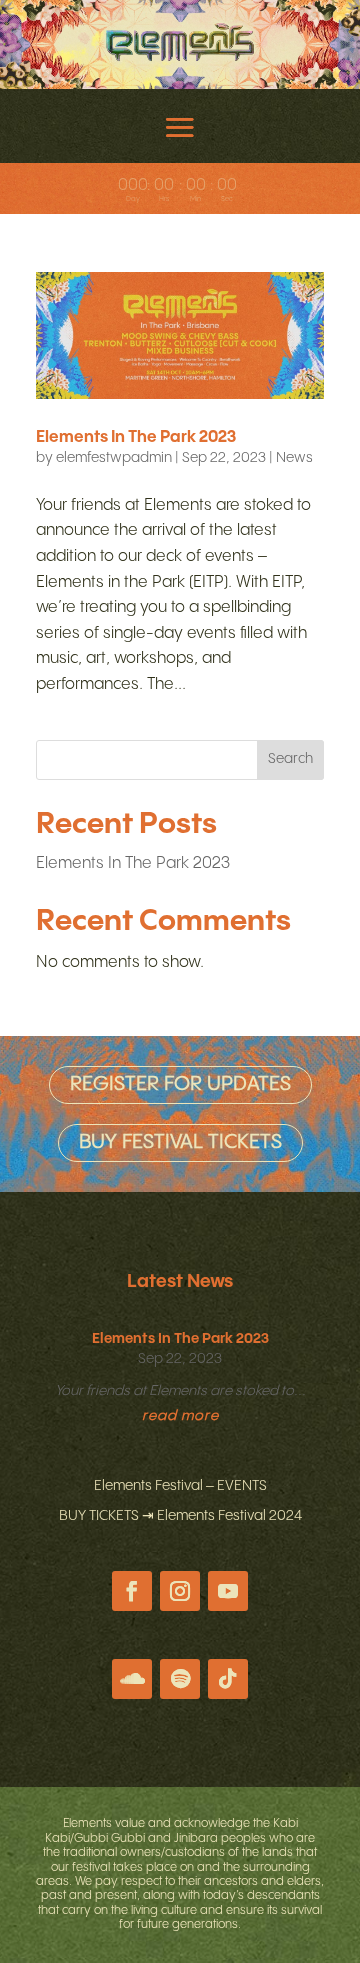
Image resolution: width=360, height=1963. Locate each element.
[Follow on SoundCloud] (132, 1679)
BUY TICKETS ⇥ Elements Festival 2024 (180, 1516)
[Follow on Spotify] (180, 1679)
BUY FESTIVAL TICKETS (180, 1142)
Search (290, 759)
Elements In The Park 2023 (136, 437)
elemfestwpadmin (114, 458)
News (294, 458)
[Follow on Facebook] (132, 1591)
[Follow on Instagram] (180, 1591)
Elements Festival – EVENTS (180, 1486)
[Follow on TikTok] (228, 1679)
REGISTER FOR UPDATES (180, 1084)
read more (180, 1416)
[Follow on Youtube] (228, 1591)
